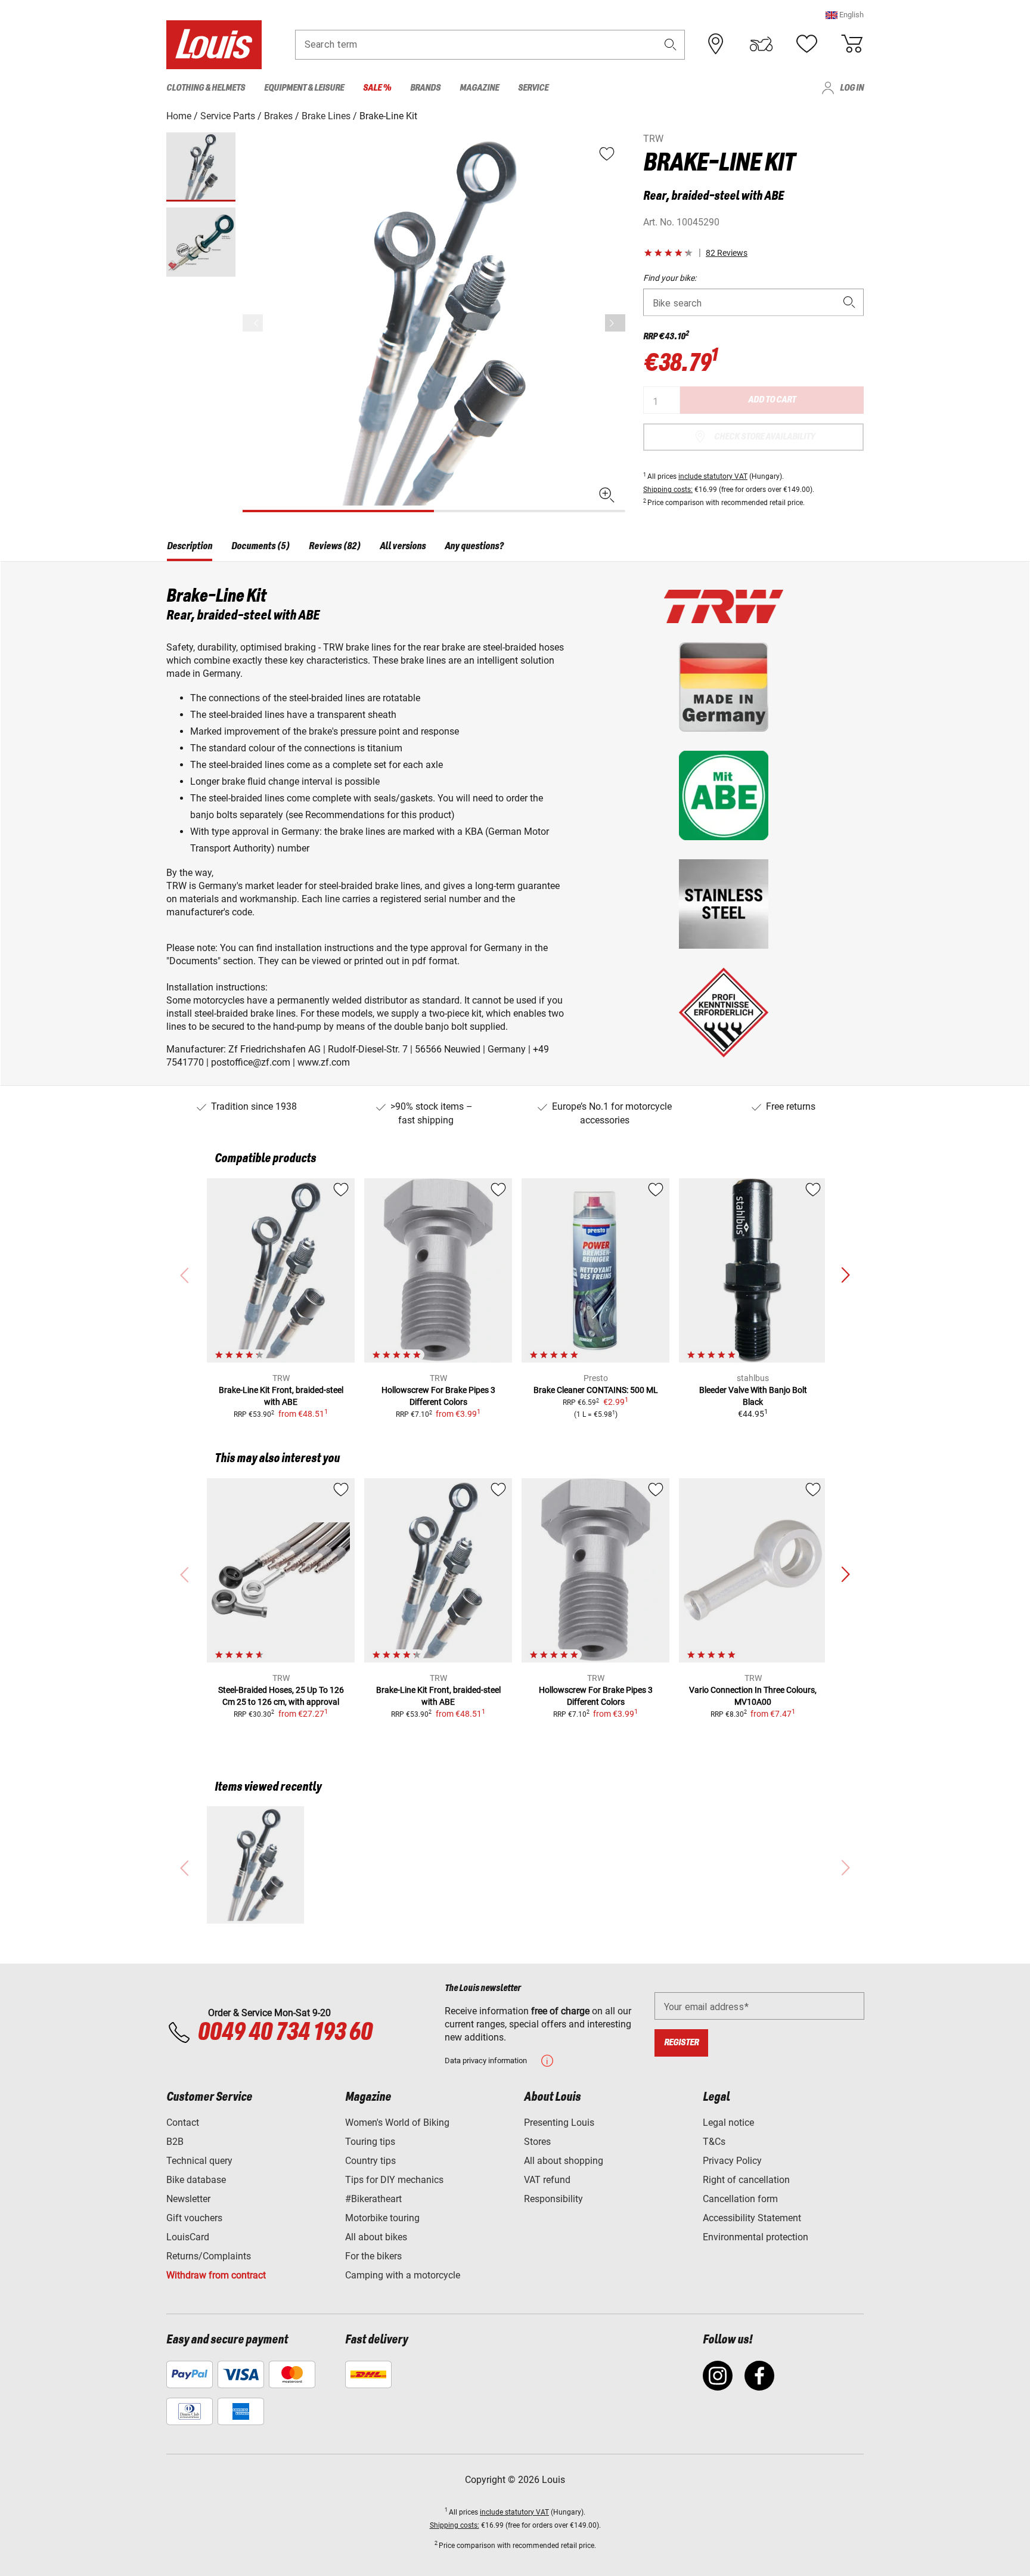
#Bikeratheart (373, 2199)
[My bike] (761, 44)
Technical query (199, 2161)
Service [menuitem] (533, 88)
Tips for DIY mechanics (394, 2180)
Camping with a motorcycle (403, 2275)
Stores (537, 2142)
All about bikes (376, 2237)
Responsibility (553, 2199)
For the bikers (373, 2256)
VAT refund (547, 2180)
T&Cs (714, 2142)
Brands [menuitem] (425, 88)
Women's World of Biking (397, 2123)
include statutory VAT (713, 476)
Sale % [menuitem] (377, 88)
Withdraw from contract (216, 2275)
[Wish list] (806, 44)
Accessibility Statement (752, 2218)
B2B (175, 2142)
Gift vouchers (194, 2218)
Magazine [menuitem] (479, 88)
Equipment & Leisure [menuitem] (304, 88)
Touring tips (370, 2142)
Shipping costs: (668, 490)
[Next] (615, 323)
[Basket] (852, 44)
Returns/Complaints (209, 2256)
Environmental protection (756, 2237)
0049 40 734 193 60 (285, 2033)
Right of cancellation (746, 2180)
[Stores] (716, 44)
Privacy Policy (732, 2161)
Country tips (370, 2161)
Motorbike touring (382, 2218)
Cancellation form (740, 2199)
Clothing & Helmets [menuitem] (206, 88)
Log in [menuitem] (852, 88)
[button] (845, 15)
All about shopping (564, 2161)
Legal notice (728, 2123)
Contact (183, 2123)
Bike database (196, 2180)
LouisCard (188, 2237)
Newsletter (188, 2199)
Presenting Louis (559, 2123)
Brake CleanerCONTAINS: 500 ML (596, 1390)
